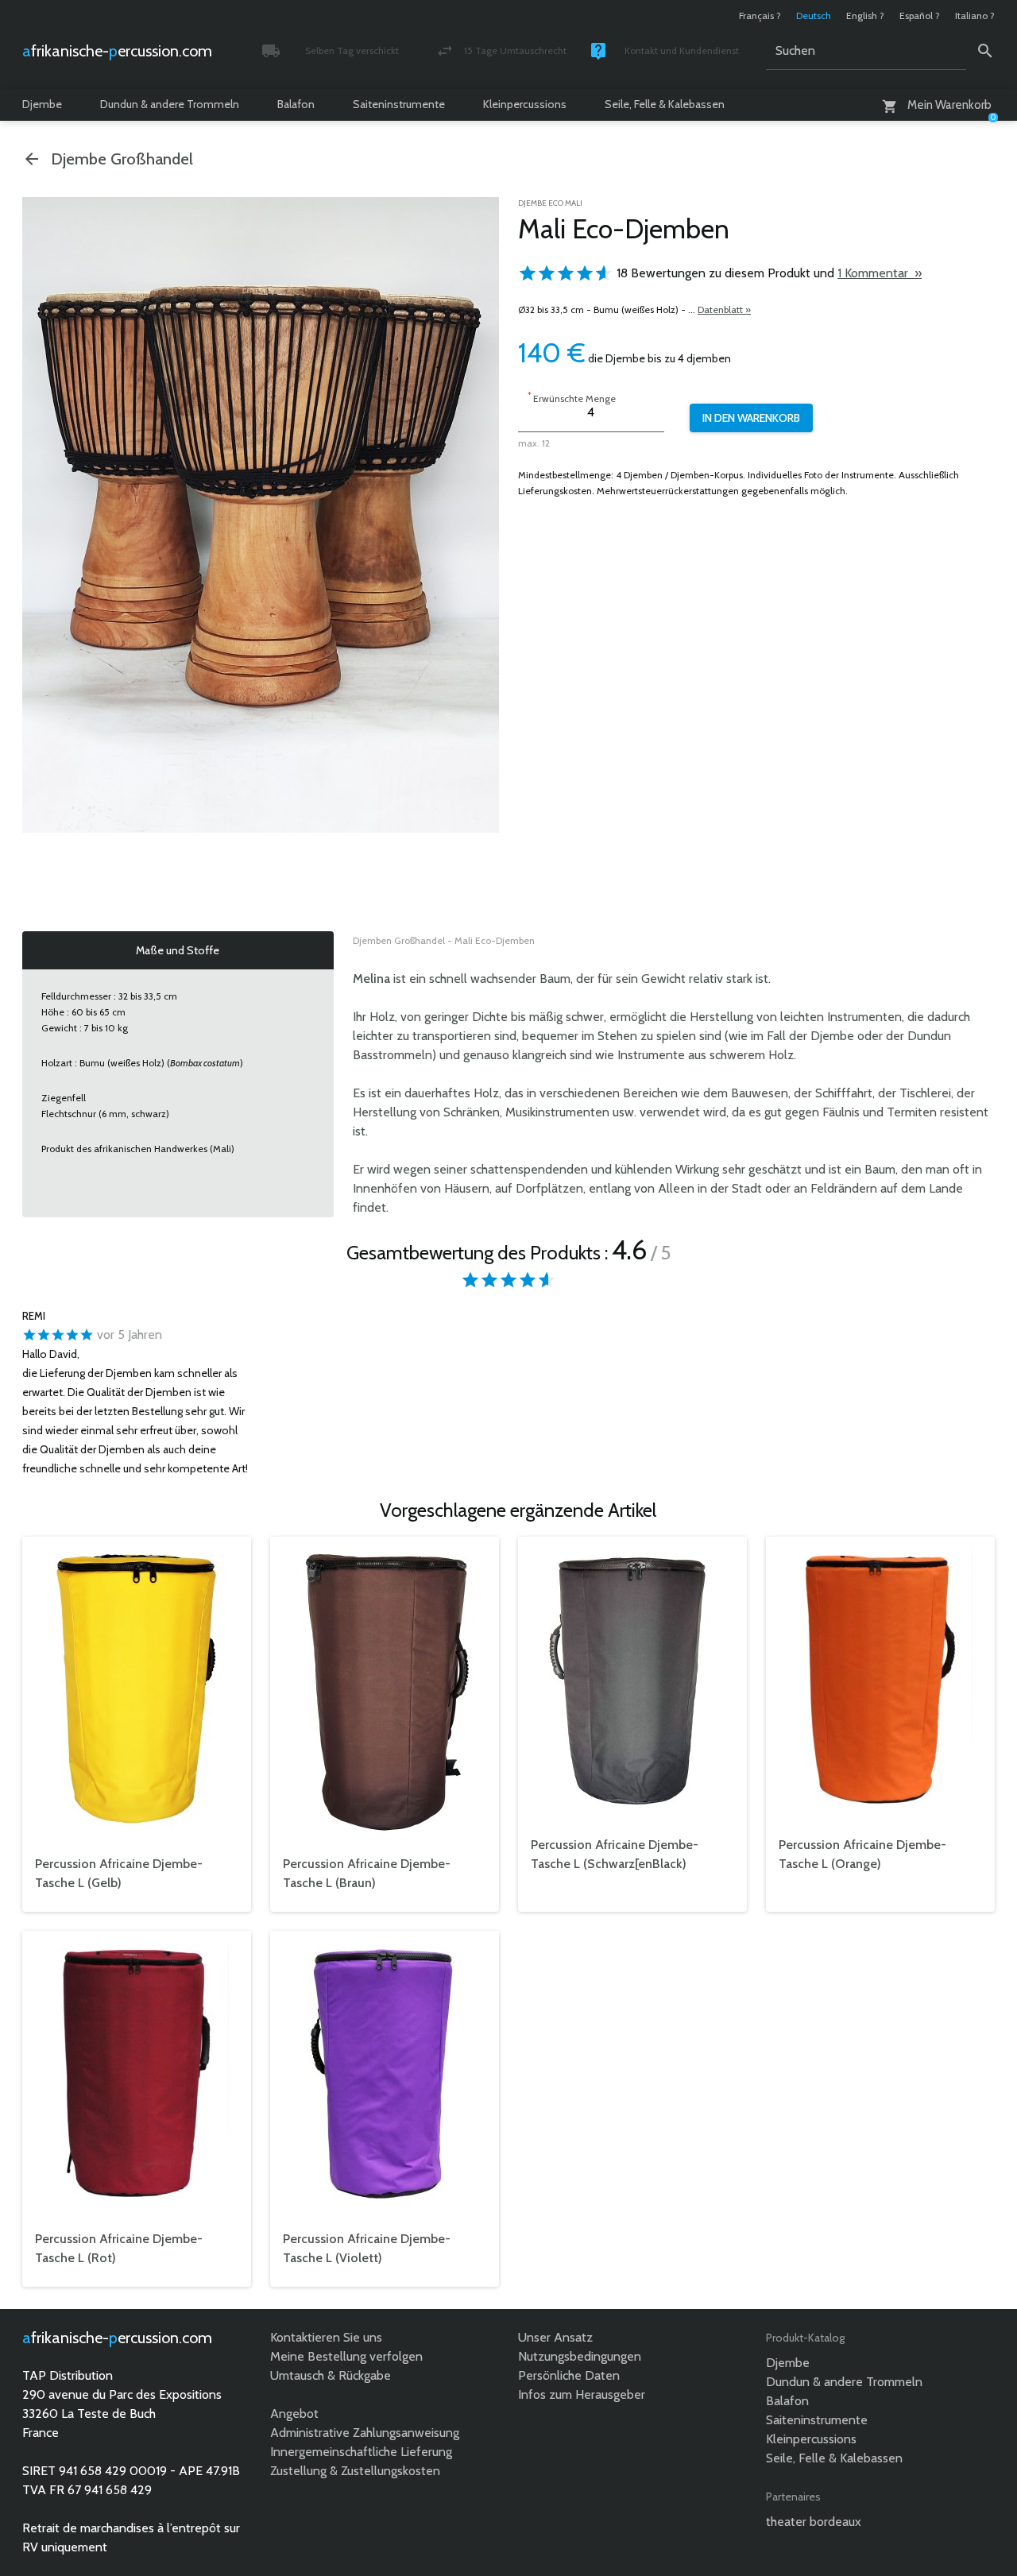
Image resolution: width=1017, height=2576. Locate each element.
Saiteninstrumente (399, 104)
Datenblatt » (724, 309)
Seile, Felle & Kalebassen (665, 104)
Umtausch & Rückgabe (331, 2375)
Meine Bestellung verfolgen (346, 2356)
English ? (865, 15)
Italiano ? (975, 15)
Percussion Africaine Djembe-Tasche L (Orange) (862, 1854)
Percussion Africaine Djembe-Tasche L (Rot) (119, 2248)
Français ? (760, 15)
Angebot (294, 2414)
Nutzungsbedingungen (580, 2356)
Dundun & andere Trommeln (170, 104)
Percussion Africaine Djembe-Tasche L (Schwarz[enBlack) (615, 1854)
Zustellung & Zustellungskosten (355, 2471)
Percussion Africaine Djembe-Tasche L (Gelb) (119, 1873)
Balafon (296, 104)
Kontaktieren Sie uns (326, 2337)
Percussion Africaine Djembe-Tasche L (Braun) (367, 1873)
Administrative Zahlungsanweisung (365, 2433)
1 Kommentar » (880, 273)
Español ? (920, 15)
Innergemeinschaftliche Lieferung (361, 2452)
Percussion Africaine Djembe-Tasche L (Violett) (367, 2248)
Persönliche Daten (569, 2375)
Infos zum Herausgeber (582, 2394)
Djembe (42, 104)
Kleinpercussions (525, 104)
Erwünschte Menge (572, 397)
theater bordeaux (814, 2522)
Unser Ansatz (555, 2337)
